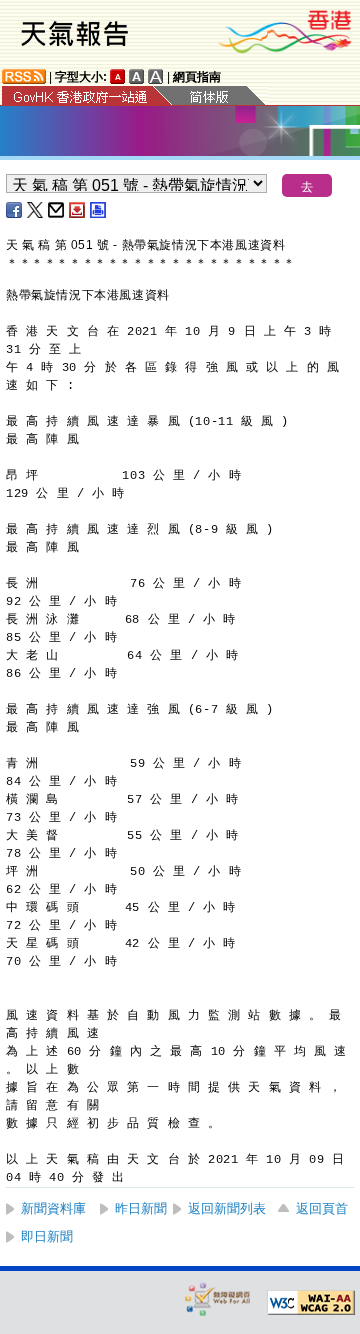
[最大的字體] (156, 76)
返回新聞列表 (227, 1208)
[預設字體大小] (118, 76)
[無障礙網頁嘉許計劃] (218, 1298)
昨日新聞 (141, 1208)
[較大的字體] (137, 76)
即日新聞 (47, 1236)
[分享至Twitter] (36, 210)
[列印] (99, 210)
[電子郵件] (57, 210)
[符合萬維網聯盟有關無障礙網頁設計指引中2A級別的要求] (311, 1303)
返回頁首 (322, 1208)
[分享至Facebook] (15, 210)
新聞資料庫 (53, 1208)
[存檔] (78, 210)
